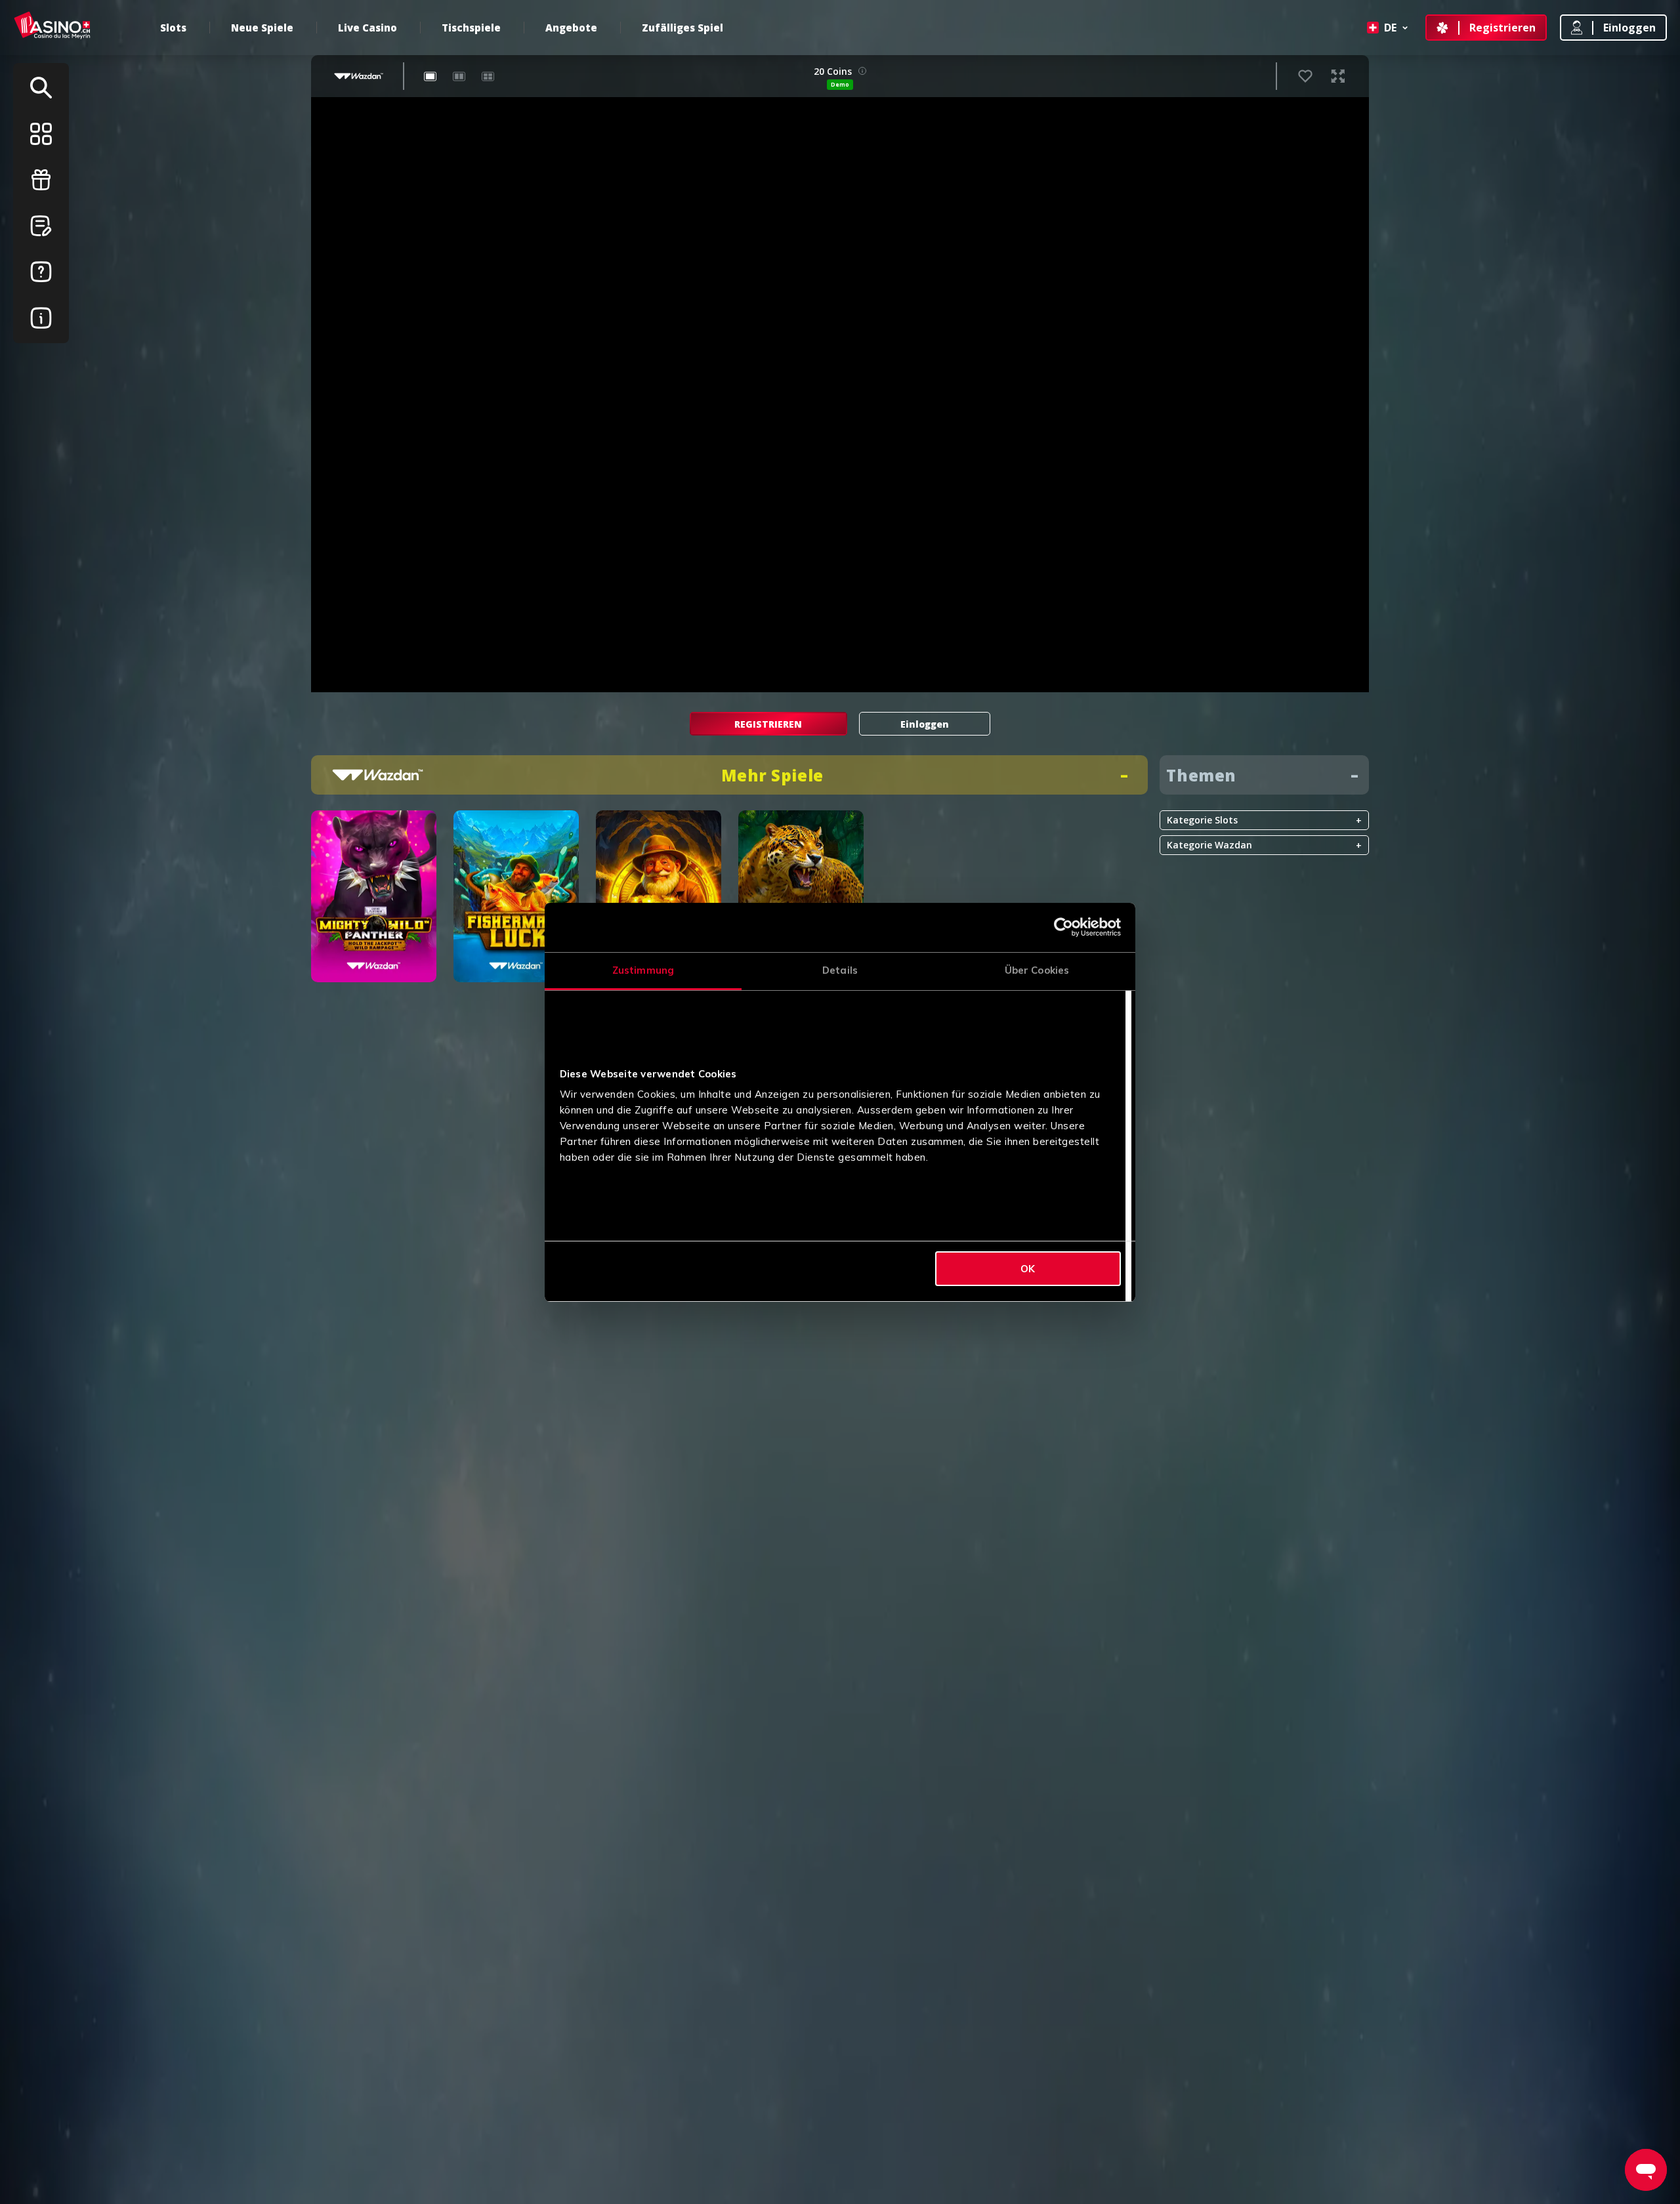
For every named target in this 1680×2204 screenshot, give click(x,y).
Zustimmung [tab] (643, 970)
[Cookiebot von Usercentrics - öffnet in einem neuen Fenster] (1063, 927)
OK (1028, 1269)
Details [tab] (840, 970)
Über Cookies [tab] (1037, 970)
